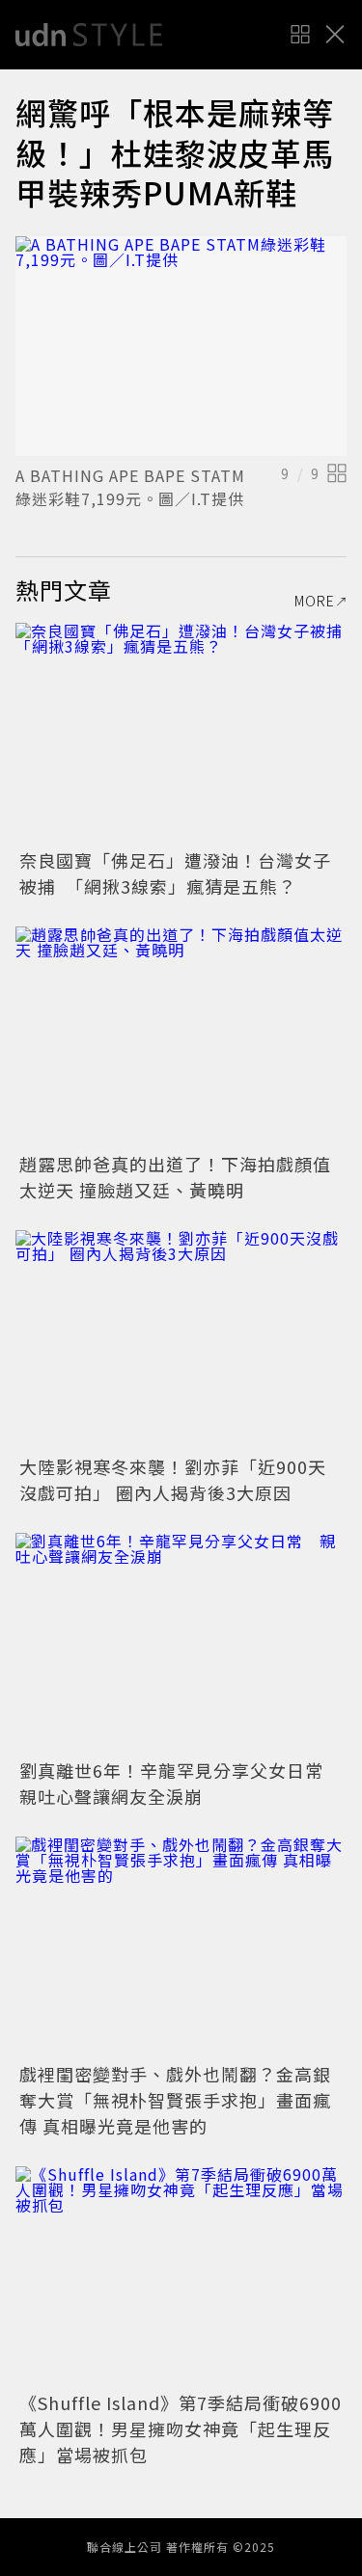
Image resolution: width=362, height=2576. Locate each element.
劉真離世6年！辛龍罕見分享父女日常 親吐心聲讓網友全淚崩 (181, 1783)
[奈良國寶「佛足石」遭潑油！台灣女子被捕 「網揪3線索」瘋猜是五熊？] (181, 733)
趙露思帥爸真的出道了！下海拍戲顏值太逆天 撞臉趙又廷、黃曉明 (175, 1177)
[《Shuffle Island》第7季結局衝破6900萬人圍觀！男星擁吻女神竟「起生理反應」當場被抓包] (181, 2277)
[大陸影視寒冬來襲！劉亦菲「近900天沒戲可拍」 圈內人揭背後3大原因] (181, 1341)
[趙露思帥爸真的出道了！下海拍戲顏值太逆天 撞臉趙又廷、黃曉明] (181, 1037)
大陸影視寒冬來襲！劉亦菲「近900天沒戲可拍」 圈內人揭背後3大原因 (173, 1479)
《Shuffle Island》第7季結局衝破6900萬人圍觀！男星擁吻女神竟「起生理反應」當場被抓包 (181, 2428)
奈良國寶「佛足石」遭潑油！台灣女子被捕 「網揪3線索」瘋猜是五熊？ (175, 873)
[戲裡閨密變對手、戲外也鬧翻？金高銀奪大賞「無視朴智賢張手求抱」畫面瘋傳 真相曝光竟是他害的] (181, 1947)
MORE (315, 601)
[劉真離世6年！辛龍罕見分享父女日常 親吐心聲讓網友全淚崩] (181, 1643)
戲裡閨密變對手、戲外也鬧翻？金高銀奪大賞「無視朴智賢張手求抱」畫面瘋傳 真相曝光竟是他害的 (175, 2100)
